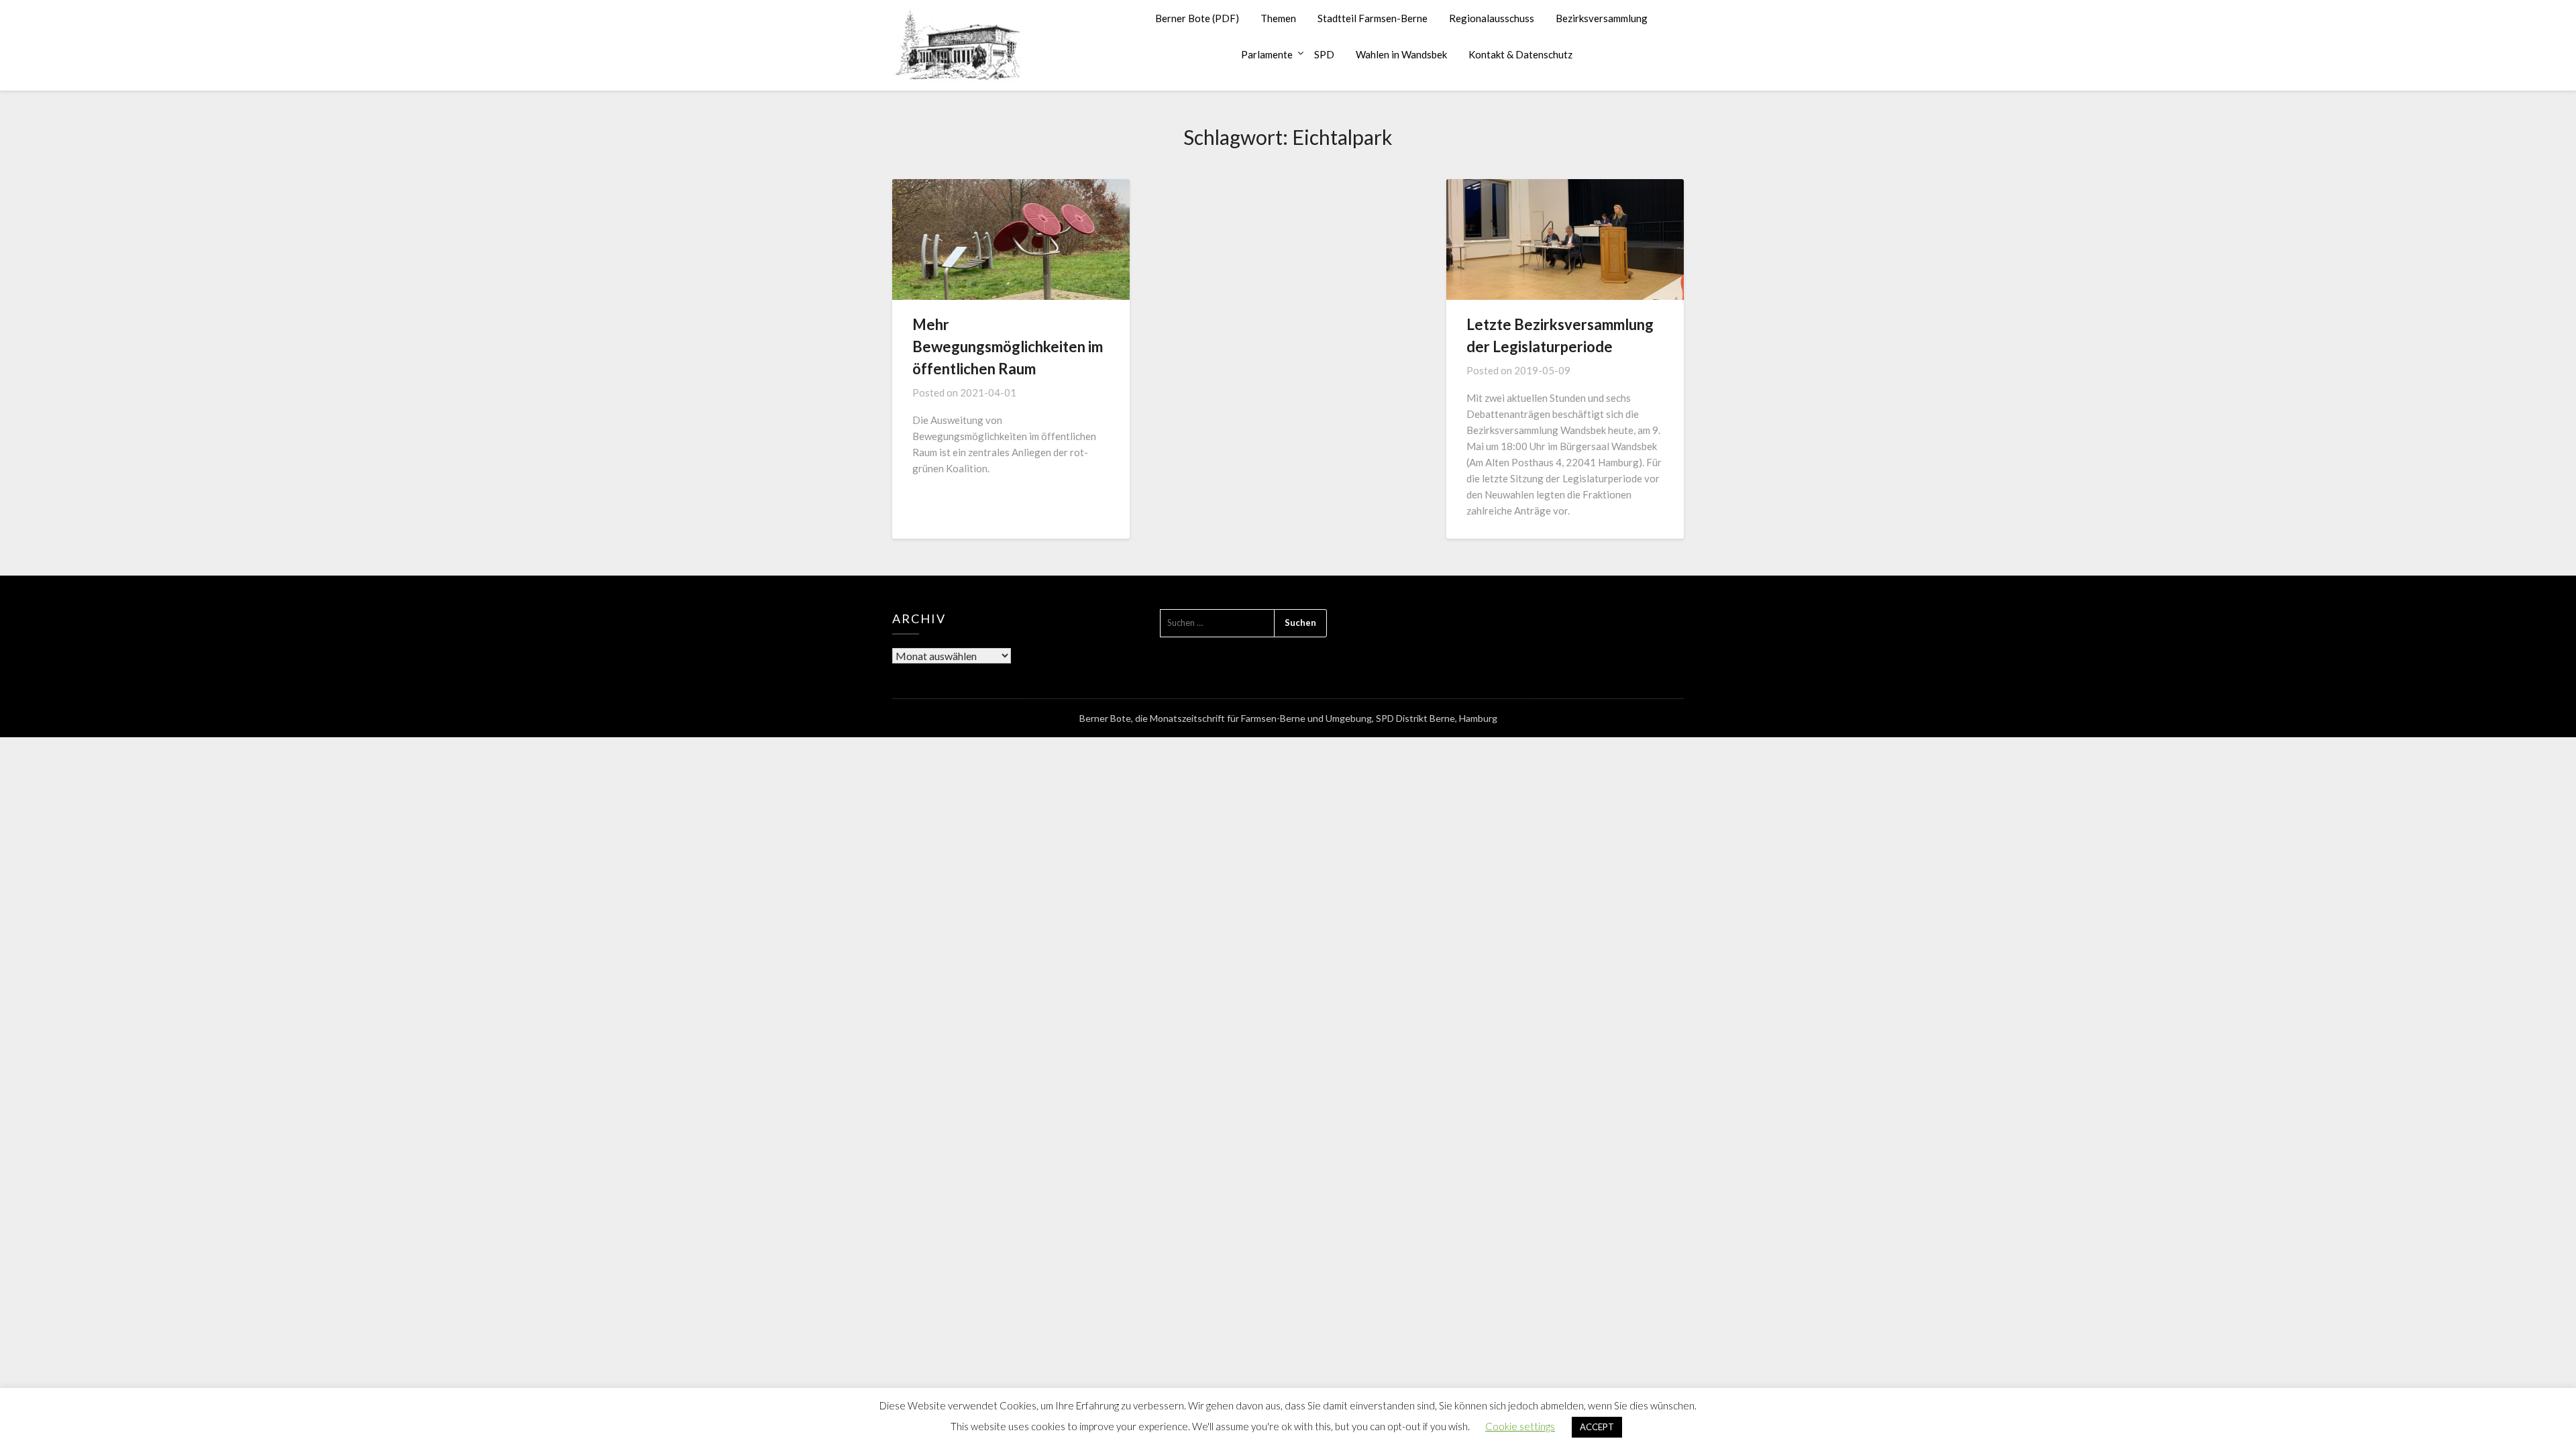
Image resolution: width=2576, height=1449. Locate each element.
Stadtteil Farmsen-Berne (1373, 18)
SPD (1324, 54)
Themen (1278, 18)
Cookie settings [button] (1520, 1426)
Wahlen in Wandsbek (1401, 54)
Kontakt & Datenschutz (1520, 54)
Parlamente (1267, 54)
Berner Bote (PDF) (1197, 18)
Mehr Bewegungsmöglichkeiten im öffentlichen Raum (1008, 346)
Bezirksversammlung (1602, 18)
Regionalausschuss (1492, 18)
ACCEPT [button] (1597, 1427)
